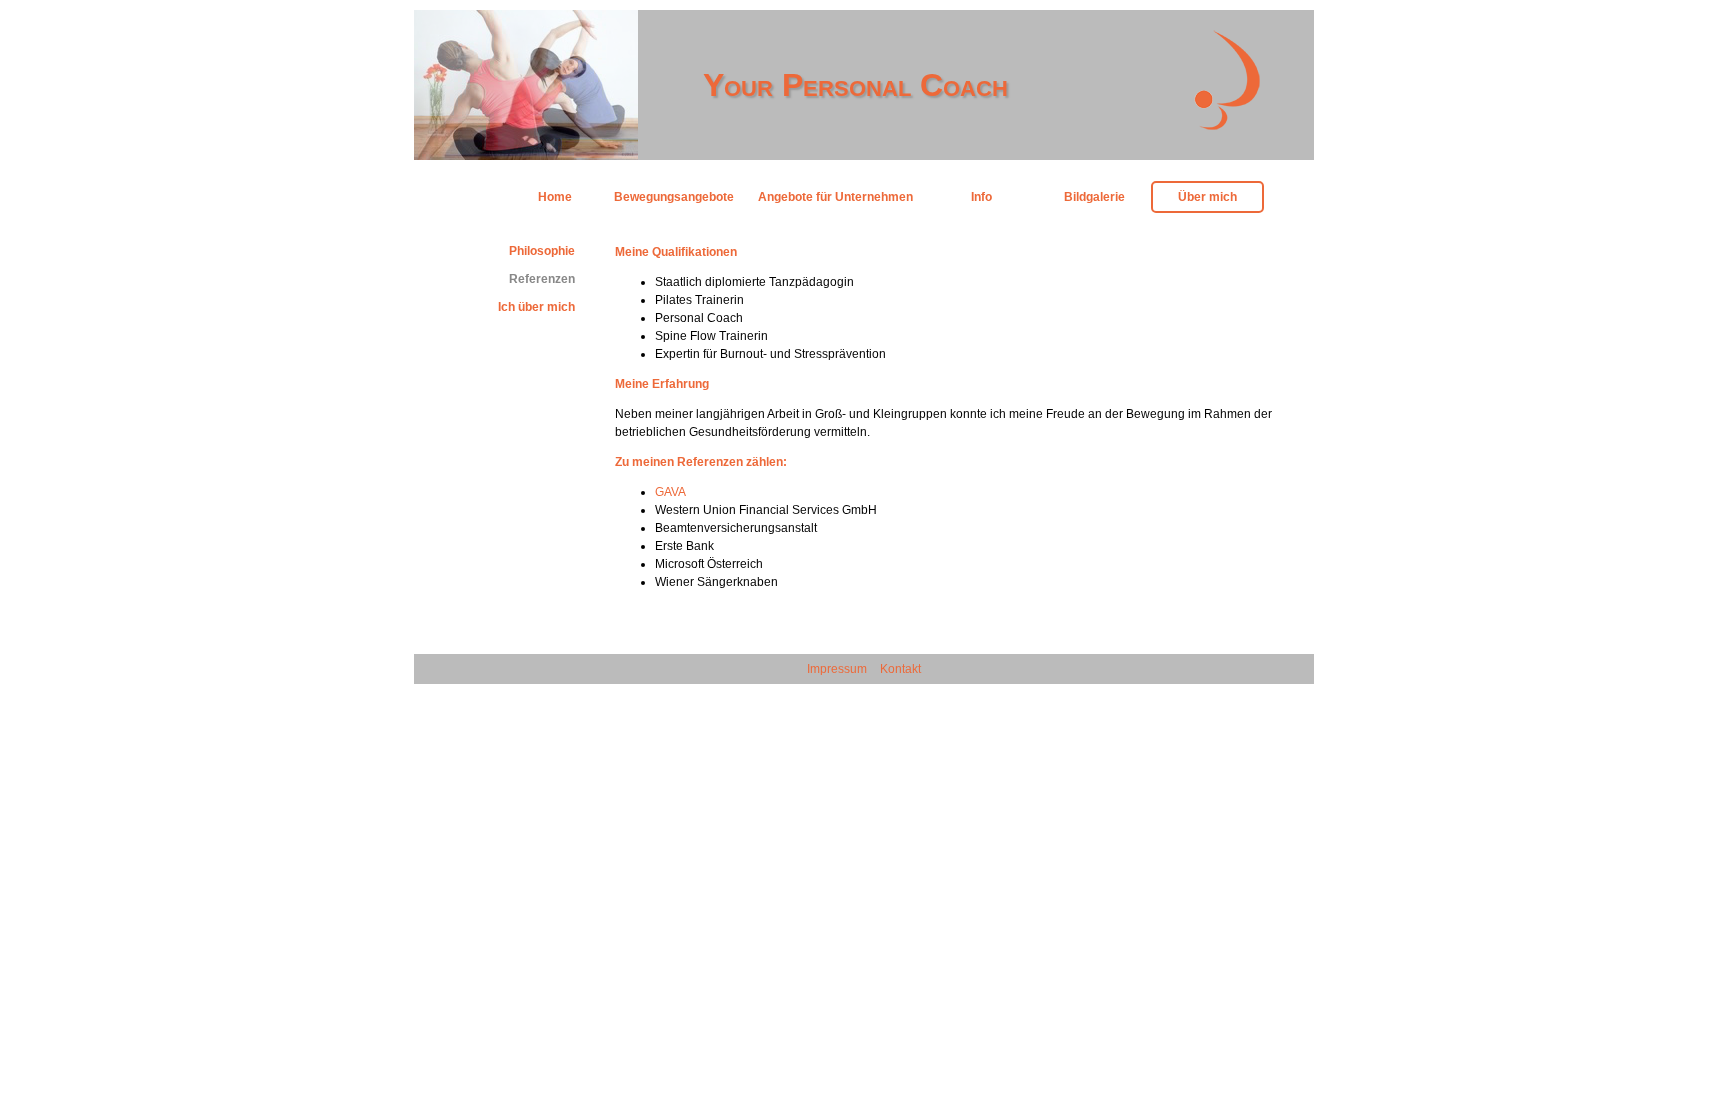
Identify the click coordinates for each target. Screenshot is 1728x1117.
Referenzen (542, 279)
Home (555, 197)
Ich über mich (536, 307)
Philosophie (542, 251)
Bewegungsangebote (674, 197)
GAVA (670, 492)
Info (981, 197)
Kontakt (900, 669)
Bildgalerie (1094, 197)
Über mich (1207, 197)
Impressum (837, 669)
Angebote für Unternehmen (835, 197)
